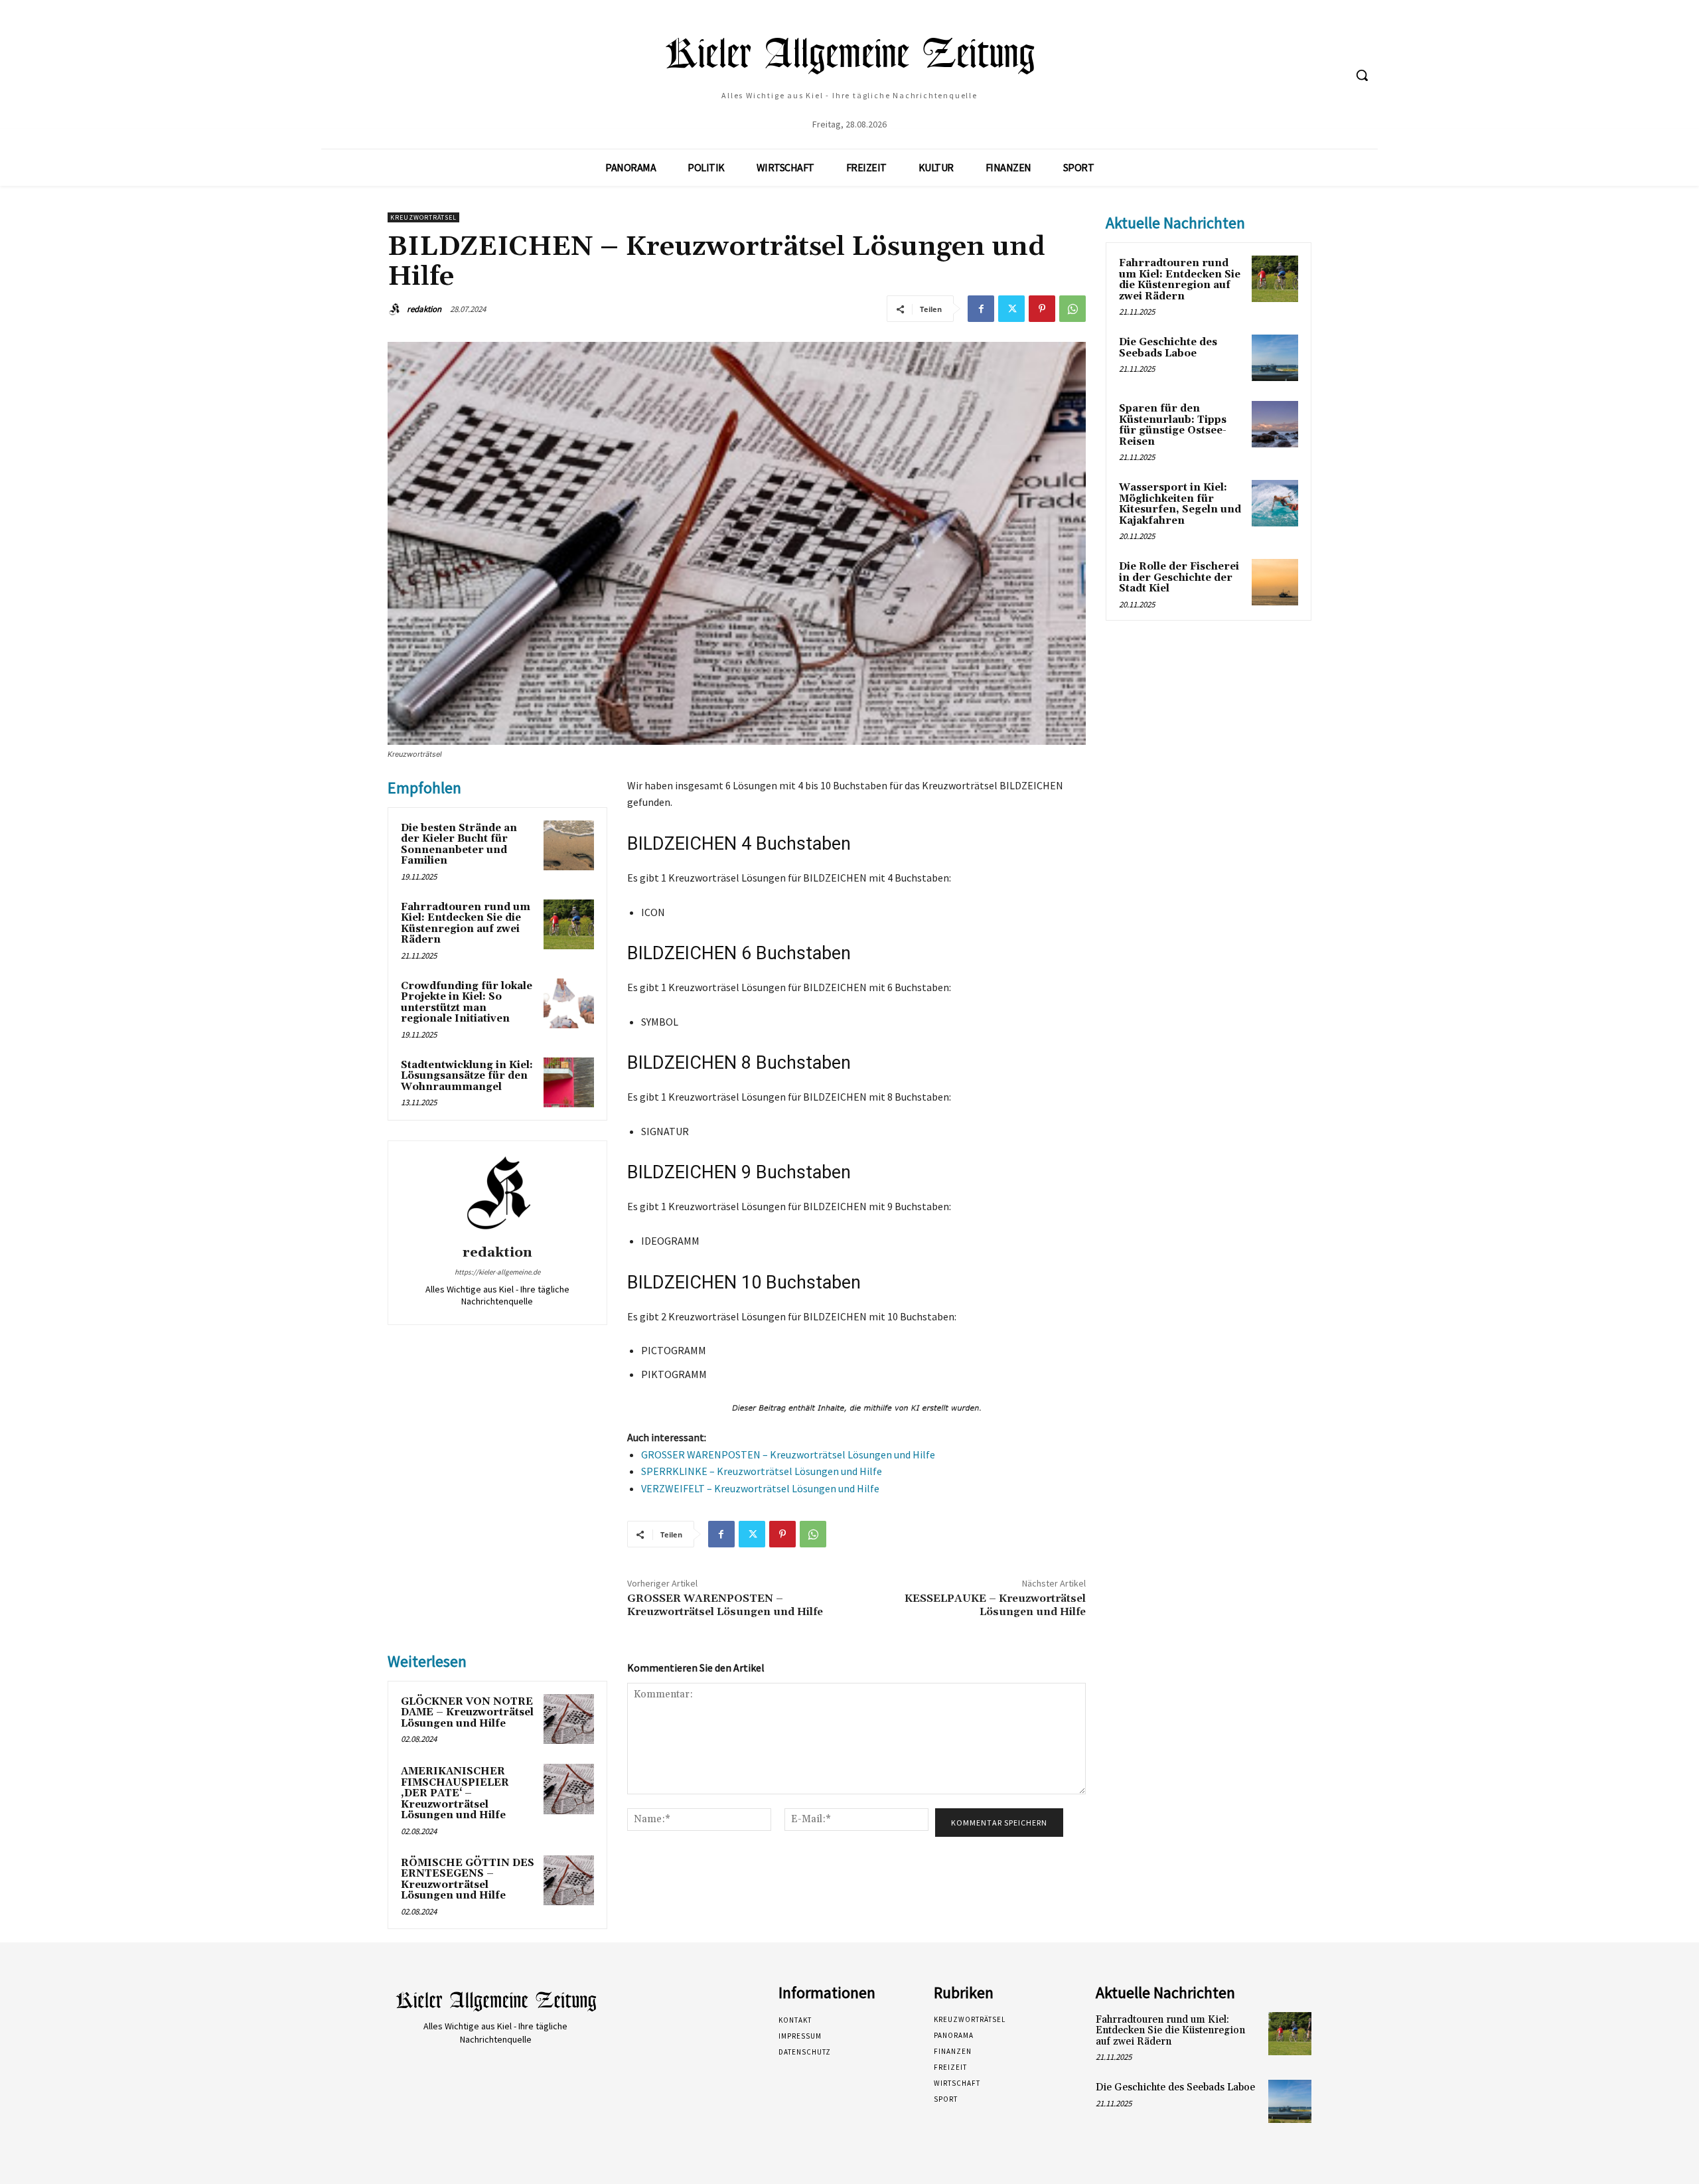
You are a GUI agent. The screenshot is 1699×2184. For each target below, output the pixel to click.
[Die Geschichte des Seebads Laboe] (1275, 358)
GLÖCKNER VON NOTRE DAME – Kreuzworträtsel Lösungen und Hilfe (467, 1713)
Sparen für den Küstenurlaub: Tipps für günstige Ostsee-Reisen (1173, 425)
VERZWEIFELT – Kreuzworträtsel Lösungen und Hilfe (760, 1488)
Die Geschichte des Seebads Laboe (1168, 348)
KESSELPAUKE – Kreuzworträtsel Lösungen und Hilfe (995, 1605)
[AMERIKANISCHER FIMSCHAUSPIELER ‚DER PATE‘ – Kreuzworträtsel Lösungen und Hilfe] (569, 1789)
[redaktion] (396, 309)
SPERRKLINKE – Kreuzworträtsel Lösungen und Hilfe (762, 1471)
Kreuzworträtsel (423, 217)
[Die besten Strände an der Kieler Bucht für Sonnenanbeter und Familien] (569, 846)
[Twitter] (1011, 309)
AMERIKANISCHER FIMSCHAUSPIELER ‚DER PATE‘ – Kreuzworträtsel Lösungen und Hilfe (455, 1793)
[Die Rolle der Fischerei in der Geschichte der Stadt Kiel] (1275, 582)
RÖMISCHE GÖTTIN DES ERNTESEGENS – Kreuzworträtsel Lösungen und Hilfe (468, 1880)
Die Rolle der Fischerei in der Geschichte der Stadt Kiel (1179, 578)
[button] (1362, 75)
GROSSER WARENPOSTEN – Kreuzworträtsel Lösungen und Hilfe (788, 1454)
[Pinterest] (1042, 309)
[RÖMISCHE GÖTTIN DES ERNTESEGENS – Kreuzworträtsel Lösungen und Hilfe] (569, 1881)
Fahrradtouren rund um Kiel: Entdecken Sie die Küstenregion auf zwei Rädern (466, 924)
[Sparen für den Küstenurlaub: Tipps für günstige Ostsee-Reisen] (1275, 424)
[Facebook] (981, 309)
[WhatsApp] (1072, 309)
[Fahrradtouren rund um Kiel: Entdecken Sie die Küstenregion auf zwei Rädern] (569, 925)
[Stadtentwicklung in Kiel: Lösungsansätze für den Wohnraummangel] (569, 1083)
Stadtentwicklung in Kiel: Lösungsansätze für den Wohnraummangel (467, 1076)
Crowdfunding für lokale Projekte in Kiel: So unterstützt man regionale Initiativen (467, 1003)
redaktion (424, 309)
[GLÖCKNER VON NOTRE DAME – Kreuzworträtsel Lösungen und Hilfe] (569, 1719)
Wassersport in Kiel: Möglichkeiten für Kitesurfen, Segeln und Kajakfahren (1180, 504)
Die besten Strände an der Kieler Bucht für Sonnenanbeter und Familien (459, 845)
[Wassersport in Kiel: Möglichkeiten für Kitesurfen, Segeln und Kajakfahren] (1275, 503)
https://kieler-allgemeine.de (497, 1272)
